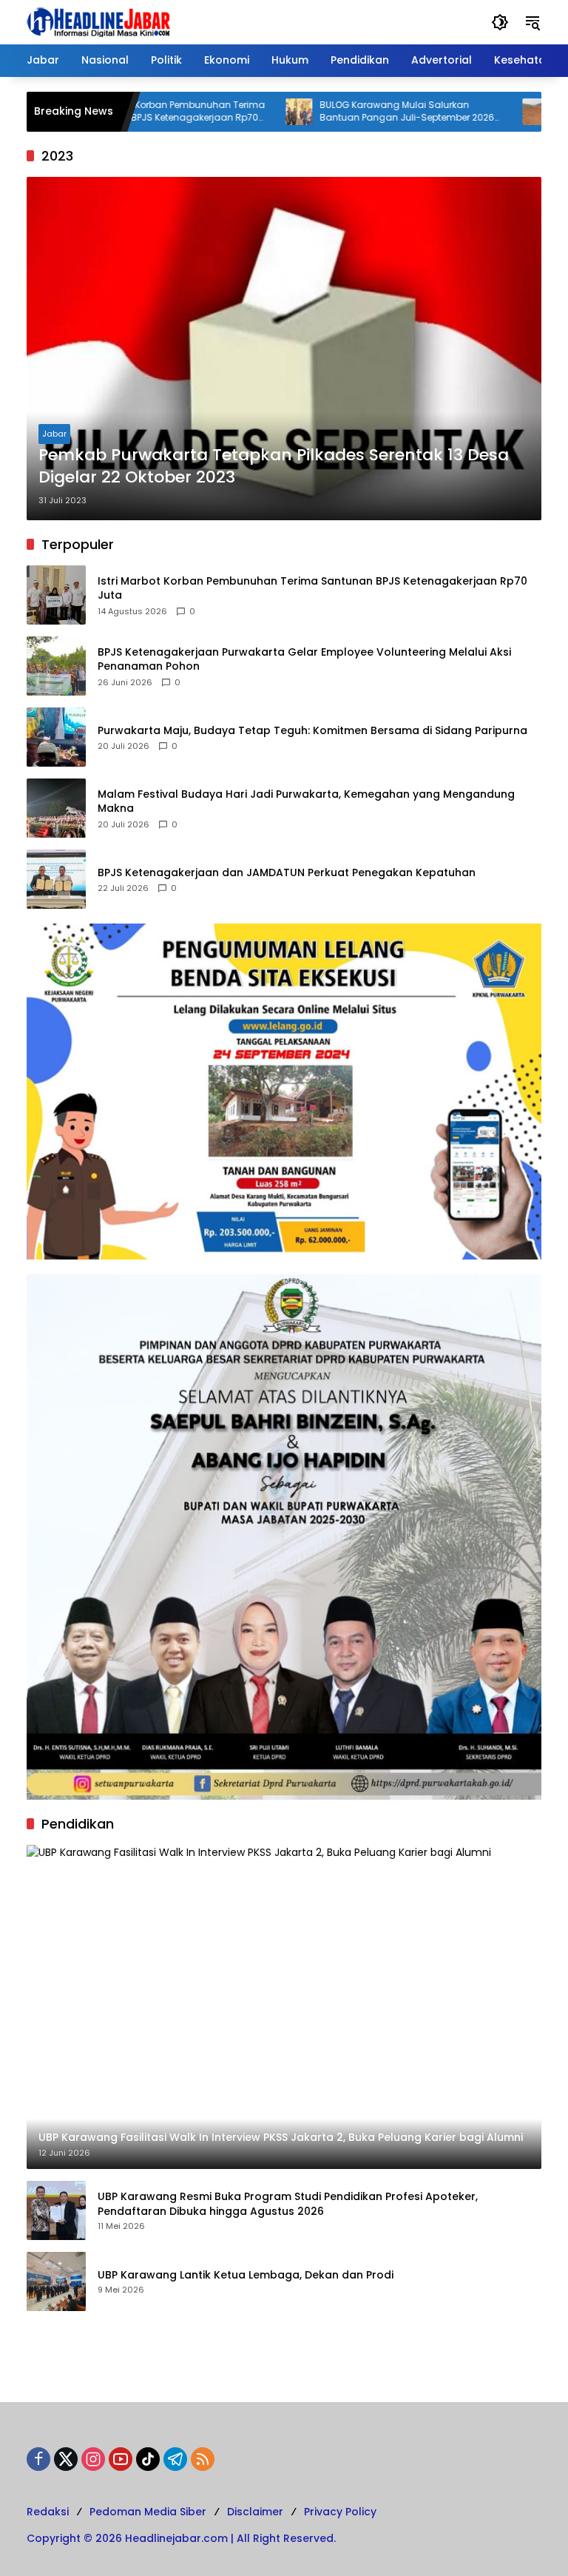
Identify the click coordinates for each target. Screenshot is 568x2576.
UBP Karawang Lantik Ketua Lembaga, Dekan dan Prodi (246, 2275)
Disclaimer (255, 2512)
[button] (500, 22)
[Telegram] (175, 2459)
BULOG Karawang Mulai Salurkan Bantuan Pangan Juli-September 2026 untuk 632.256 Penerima (358, 112)
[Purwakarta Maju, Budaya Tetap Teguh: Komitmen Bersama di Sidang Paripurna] (56, 737)
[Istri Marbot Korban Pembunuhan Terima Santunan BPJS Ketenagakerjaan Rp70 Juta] (56, 595)
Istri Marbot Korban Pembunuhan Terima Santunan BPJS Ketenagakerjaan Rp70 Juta (312, 589)
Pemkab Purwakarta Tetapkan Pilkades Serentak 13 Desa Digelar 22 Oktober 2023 (274, 467)
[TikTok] (148, 2459)
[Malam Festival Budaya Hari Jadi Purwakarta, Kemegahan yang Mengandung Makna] (56, 808)
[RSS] (203, 2459)
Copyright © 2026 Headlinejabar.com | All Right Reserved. (181, 2538)
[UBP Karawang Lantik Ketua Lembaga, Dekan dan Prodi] (56, 2281)
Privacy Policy (340, 2512)
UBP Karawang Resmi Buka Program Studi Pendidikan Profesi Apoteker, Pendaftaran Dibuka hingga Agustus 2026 (288, 2204)
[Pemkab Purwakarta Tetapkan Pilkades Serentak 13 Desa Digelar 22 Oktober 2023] (284, 349)
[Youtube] (121, 2459)
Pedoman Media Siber (148, 2512)
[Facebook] (38, 2459)
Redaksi (48, 2512)
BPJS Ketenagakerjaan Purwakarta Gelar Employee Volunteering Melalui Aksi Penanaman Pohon (304, 660)
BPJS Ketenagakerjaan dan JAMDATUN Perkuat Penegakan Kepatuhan (287, 873)
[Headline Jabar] (98, 21)
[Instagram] (93, 2459)
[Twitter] (66, 2459)
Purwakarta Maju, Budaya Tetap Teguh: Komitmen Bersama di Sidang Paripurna (312, 731)
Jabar (54, 434)
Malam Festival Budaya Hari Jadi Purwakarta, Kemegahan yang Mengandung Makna (306, 802)
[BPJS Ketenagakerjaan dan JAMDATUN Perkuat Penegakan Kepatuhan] (56, 879)
